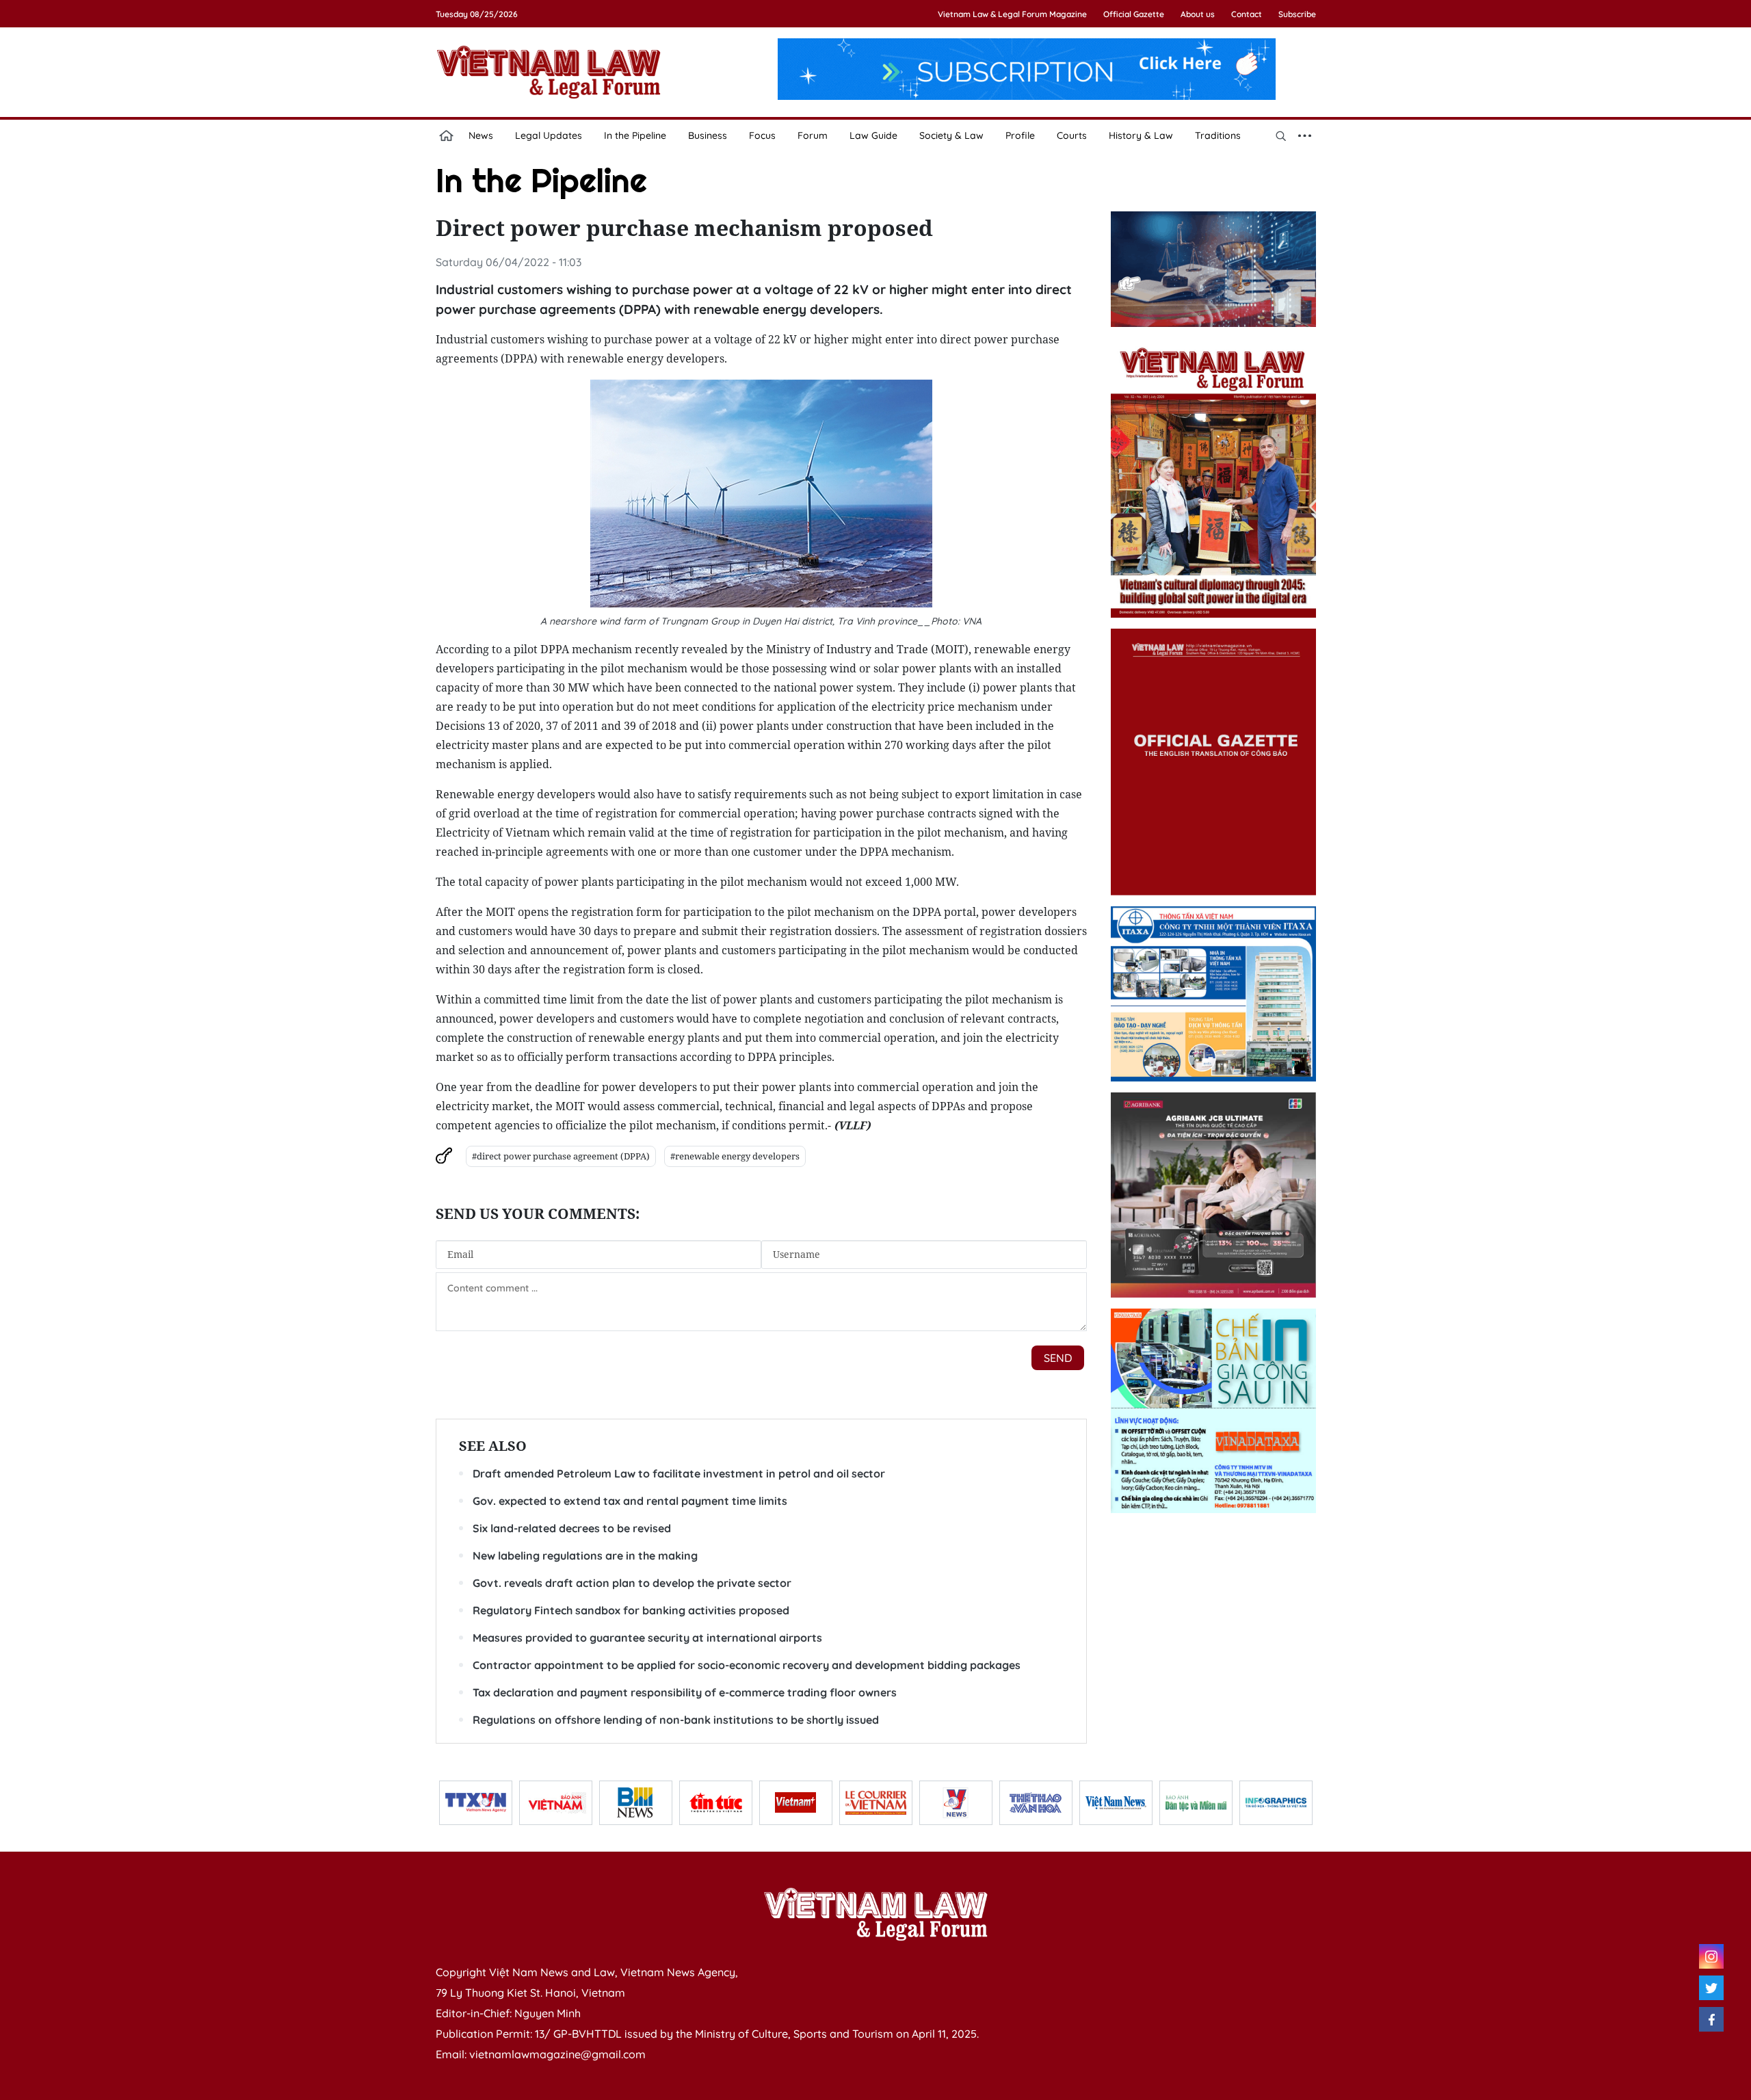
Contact (1247, 14)
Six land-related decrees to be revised (572, 1528)
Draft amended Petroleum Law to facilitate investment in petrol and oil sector (679, 1473)
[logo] (875, 1914)
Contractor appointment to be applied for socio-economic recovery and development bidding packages (747, 1665)
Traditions (1218, 135)
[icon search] (1281, 135)
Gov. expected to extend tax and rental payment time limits (630, 1501)
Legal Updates (549, 135)
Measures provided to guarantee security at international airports (647, 1638)
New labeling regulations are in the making (585, 1556)
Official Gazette (1134, 14)
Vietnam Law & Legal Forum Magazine (1012, 14)
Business (708, 135)
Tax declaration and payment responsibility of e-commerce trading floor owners (685, 1692)
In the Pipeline (635, 135)
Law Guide (873, 135)
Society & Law (951, 135)
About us (1198, 14)
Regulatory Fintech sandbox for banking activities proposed (631, 1610)
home (447, 135)
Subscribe (1297, 14)
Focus (762, 135)
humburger (1305, 135)
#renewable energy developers (735, 1156)
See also (493, 1446)
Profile (1020, 135)
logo (549, 72)
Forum (813, 135)
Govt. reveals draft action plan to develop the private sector (632, 1583)
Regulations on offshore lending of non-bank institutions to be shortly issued (676, 1720)
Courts (1072, 135)
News (481, 135)
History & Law (1141, 135)
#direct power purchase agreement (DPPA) (561, 1156)
